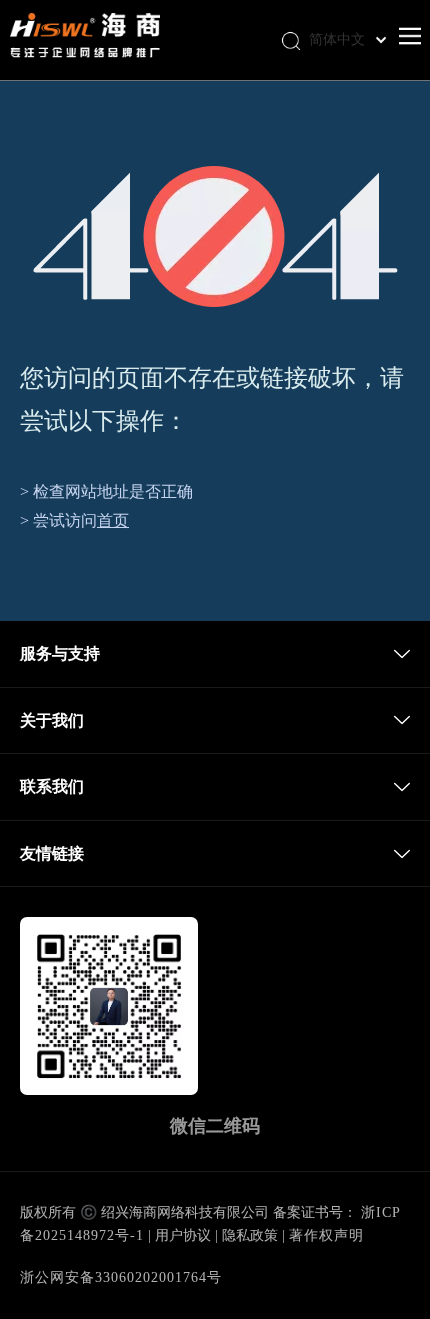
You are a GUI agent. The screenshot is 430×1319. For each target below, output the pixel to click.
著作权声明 (326, 1235)
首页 (113, 520)
